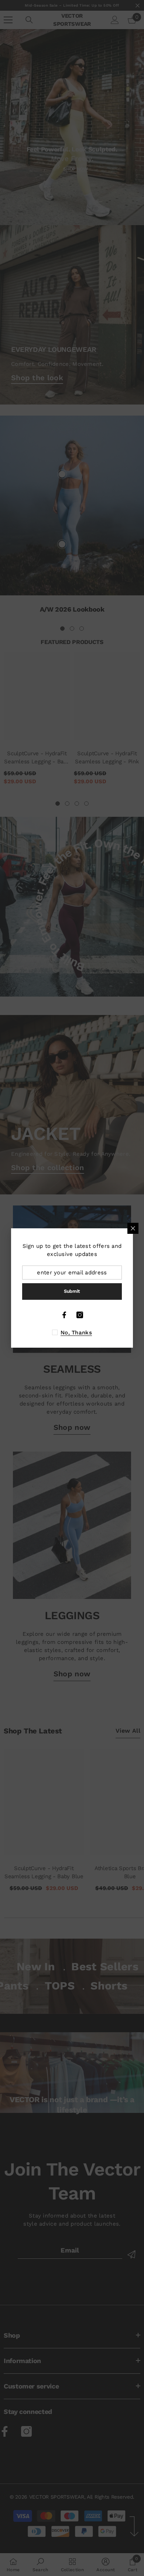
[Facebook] (64, 1315)
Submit (72, 1291)
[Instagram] (80, 1315)
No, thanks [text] (76, 1333)
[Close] (133, 1228)
